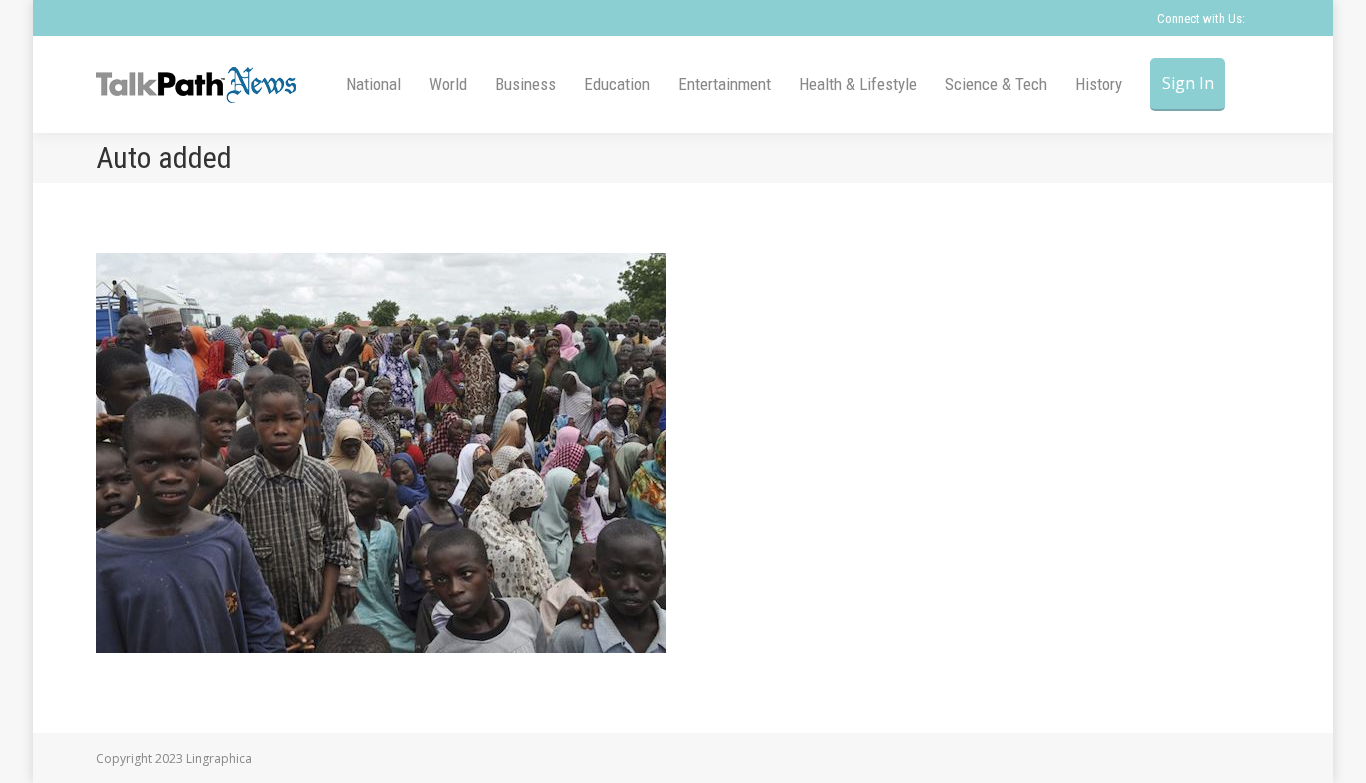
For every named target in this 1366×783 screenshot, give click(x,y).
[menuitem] (373, 84)
